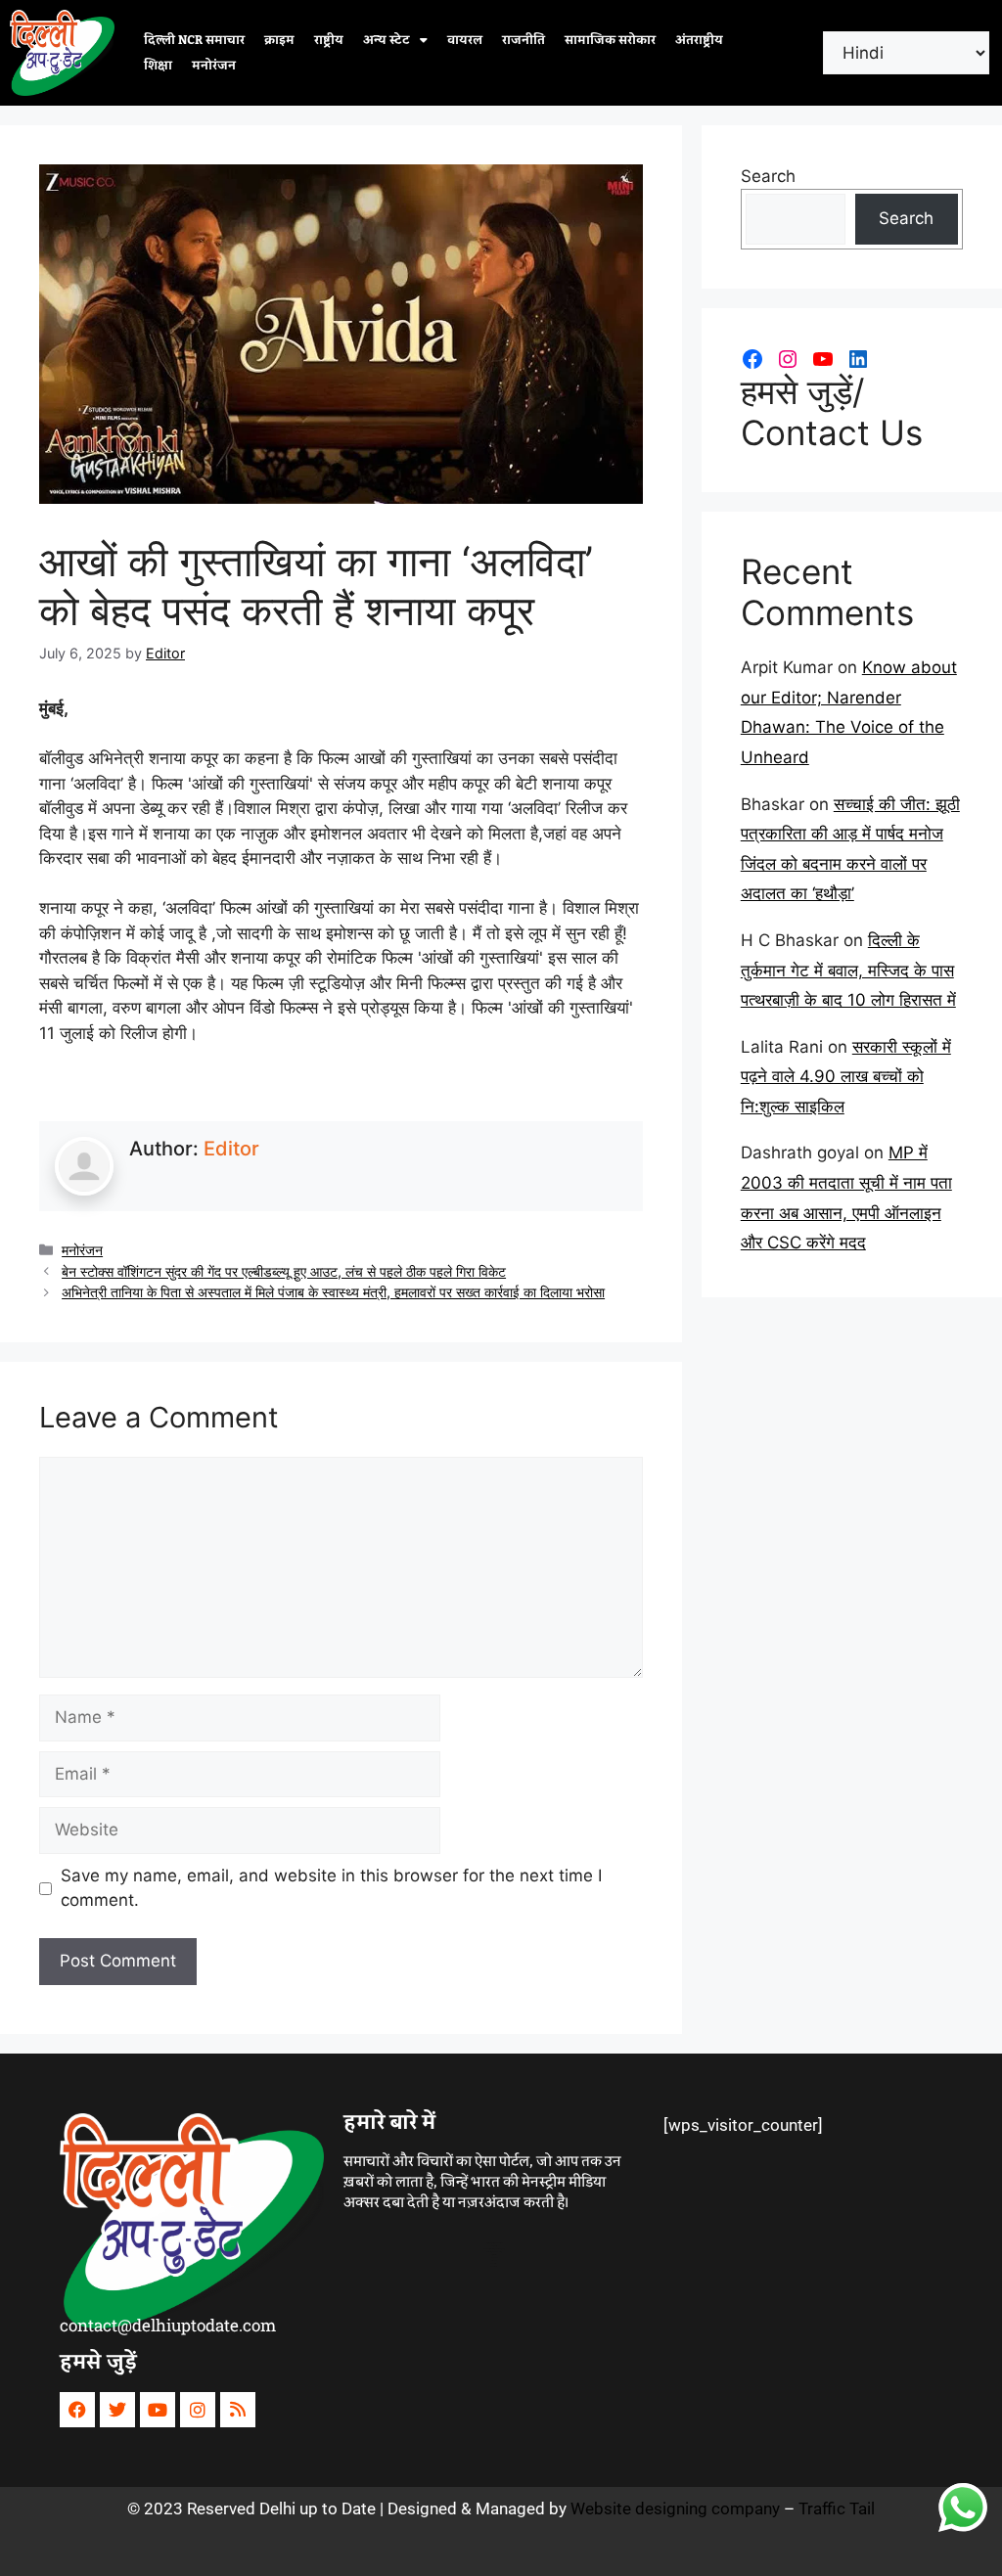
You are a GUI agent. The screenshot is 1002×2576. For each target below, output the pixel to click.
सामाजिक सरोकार (610, 40)
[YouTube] (823, 359)
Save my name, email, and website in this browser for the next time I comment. (331, 1888)
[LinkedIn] (858, 359)
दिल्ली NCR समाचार (194, 40)
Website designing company (675, 2508)
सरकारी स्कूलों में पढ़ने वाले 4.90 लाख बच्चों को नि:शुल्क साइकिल (846, 1077)
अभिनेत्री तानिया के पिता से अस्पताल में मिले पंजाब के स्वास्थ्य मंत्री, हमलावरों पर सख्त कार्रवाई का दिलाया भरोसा (333, 1292)
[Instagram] (788, 359)
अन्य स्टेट (387, 40)
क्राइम (279, 40)
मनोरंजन (214, 66)
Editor (231, 1149)
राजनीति (524, 40)
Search (768, 176)
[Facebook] (752, 359)
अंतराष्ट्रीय (699, 40)
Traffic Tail (837, 2508)
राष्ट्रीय (329, 40)
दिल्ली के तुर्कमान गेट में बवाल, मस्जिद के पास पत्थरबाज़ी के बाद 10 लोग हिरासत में (848, 970)
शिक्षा (158, 66)
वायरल (465, 40)
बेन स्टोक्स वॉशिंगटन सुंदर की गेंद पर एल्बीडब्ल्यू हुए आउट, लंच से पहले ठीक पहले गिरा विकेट (284, 1271)
